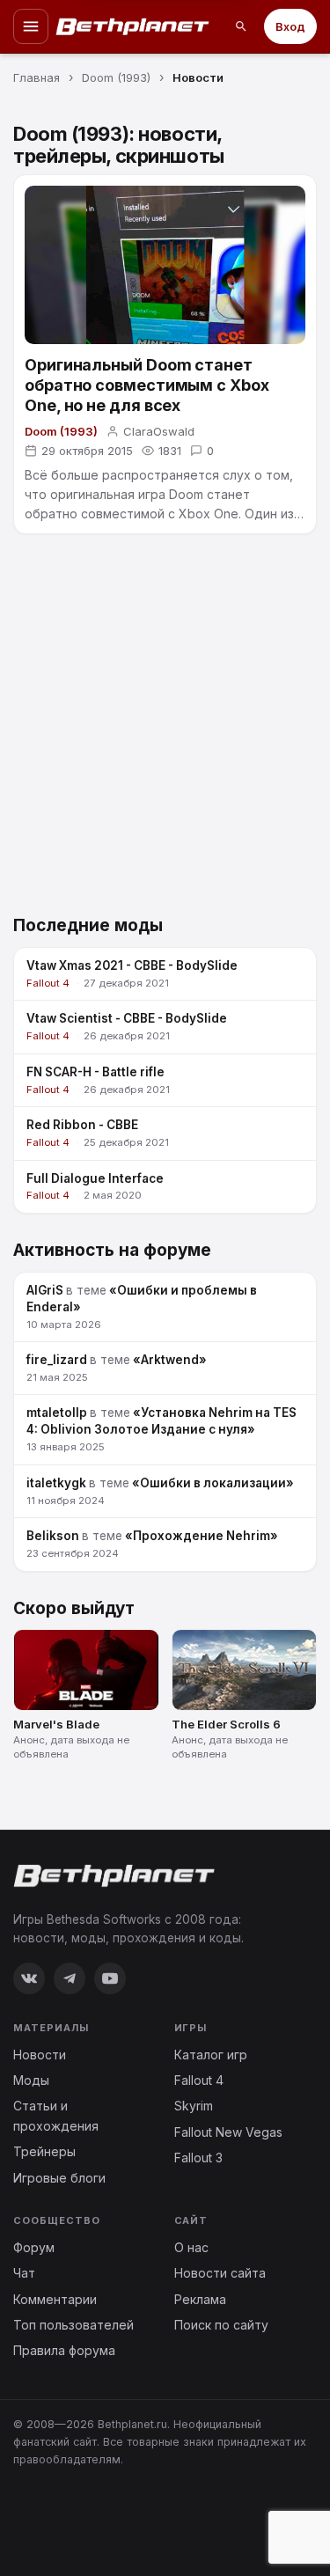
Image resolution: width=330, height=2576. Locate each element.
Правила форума (64, 2350)
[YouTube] (110, 1978)
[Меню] (31, 26)
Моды (31, 2080)
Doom (186, 494)
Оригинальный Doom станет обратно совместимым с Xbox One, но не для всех (147, 385)
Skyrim (194, 2106)
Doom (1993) (61, 431)
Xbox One (209, 514)
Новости (40, 2055)
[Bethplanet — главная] (133, 26)
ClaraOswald (159, 431)
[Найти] (241, 26)
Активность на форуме (112, 1250)
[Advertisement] (165, 729)
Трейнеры (44, 2151)
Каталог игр (211, 2055)
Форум (34, 2247)
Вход (290, 26)
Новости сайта (220, 2273)
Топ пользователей (73, 2325)
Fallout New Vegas (228, 2132)
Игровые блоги (59, 2178)
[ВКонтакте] (29, 1978)
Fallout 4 (199, 2080)
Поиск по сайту (221, 2325)
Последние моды (88, 925)
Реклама (200, 2299)
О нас (191, 2247)
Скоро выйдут (74, 1608)
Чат (24, 2273)
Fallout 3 (198, 2158)
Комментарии (55, 2299)
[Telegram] (70, 1978)
